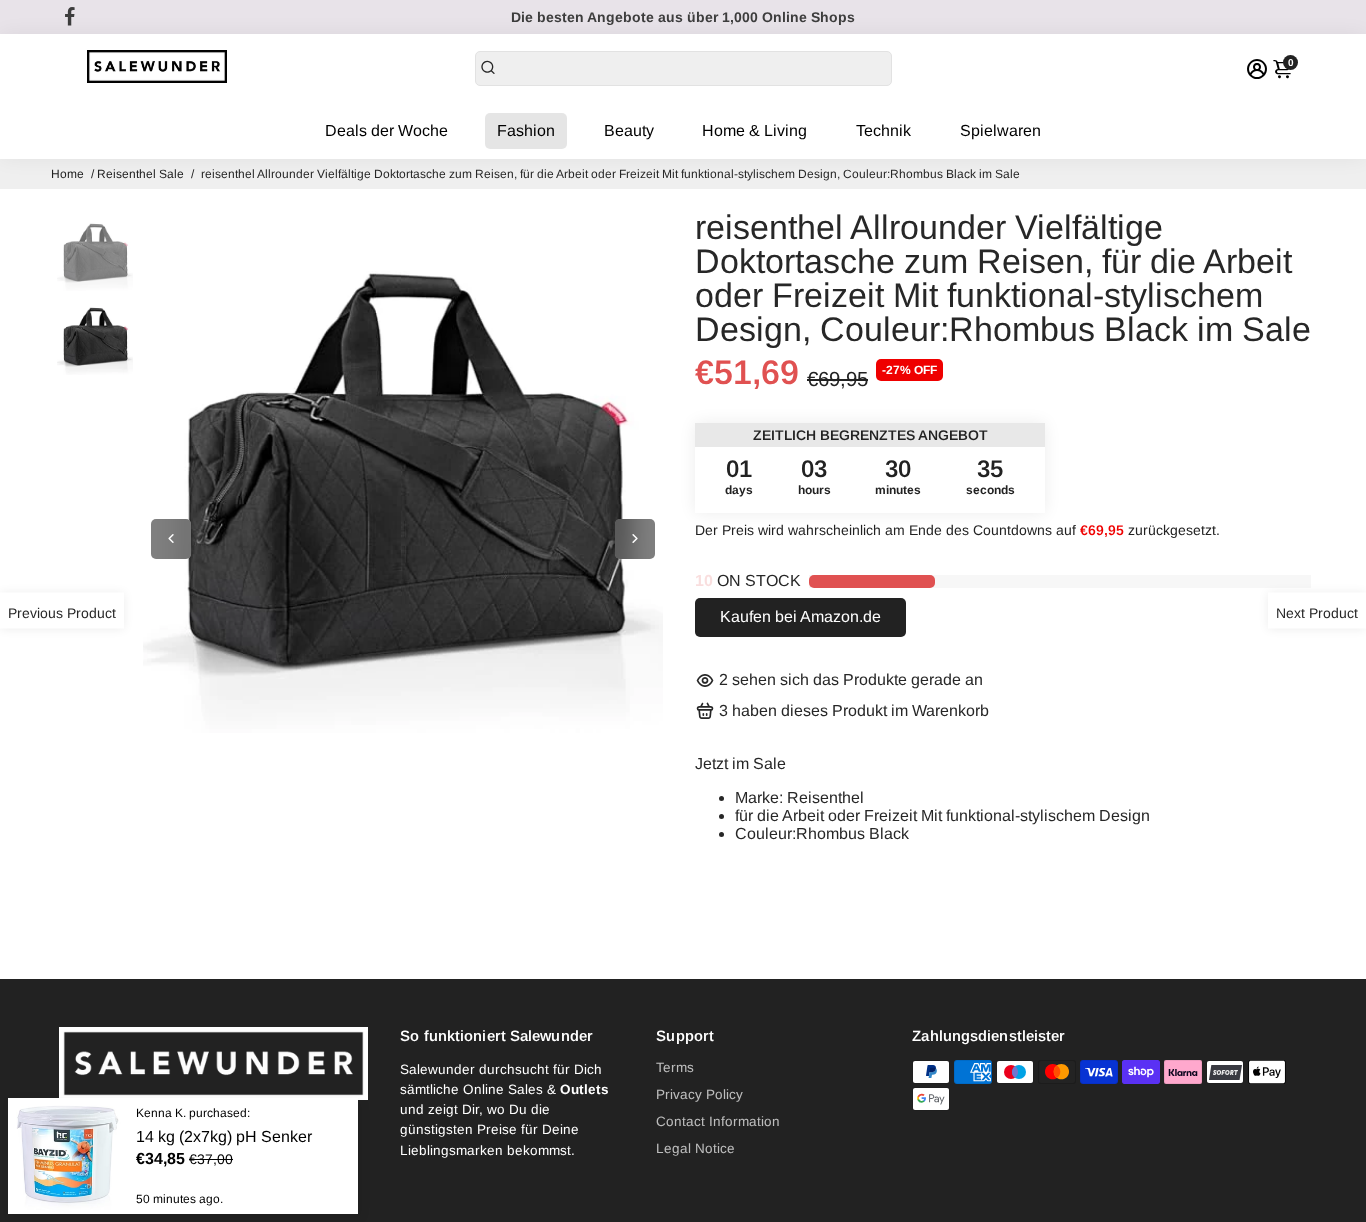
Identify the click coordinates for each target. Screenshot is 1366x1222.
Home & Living (754, 130)
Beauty (629, 130)
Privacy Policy (699, 1094)
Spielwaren (1000, 130)
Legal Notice (695, 1148)
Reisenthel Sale (140, 174)
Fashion (526, 130)
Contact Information (718, 1121)
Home (67, 174)
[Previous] (171, 539)
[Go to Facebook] (70, 17)
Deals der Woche (386, 130)
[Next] (635, 539)
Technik (883, 130)
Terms (675, 1067)
